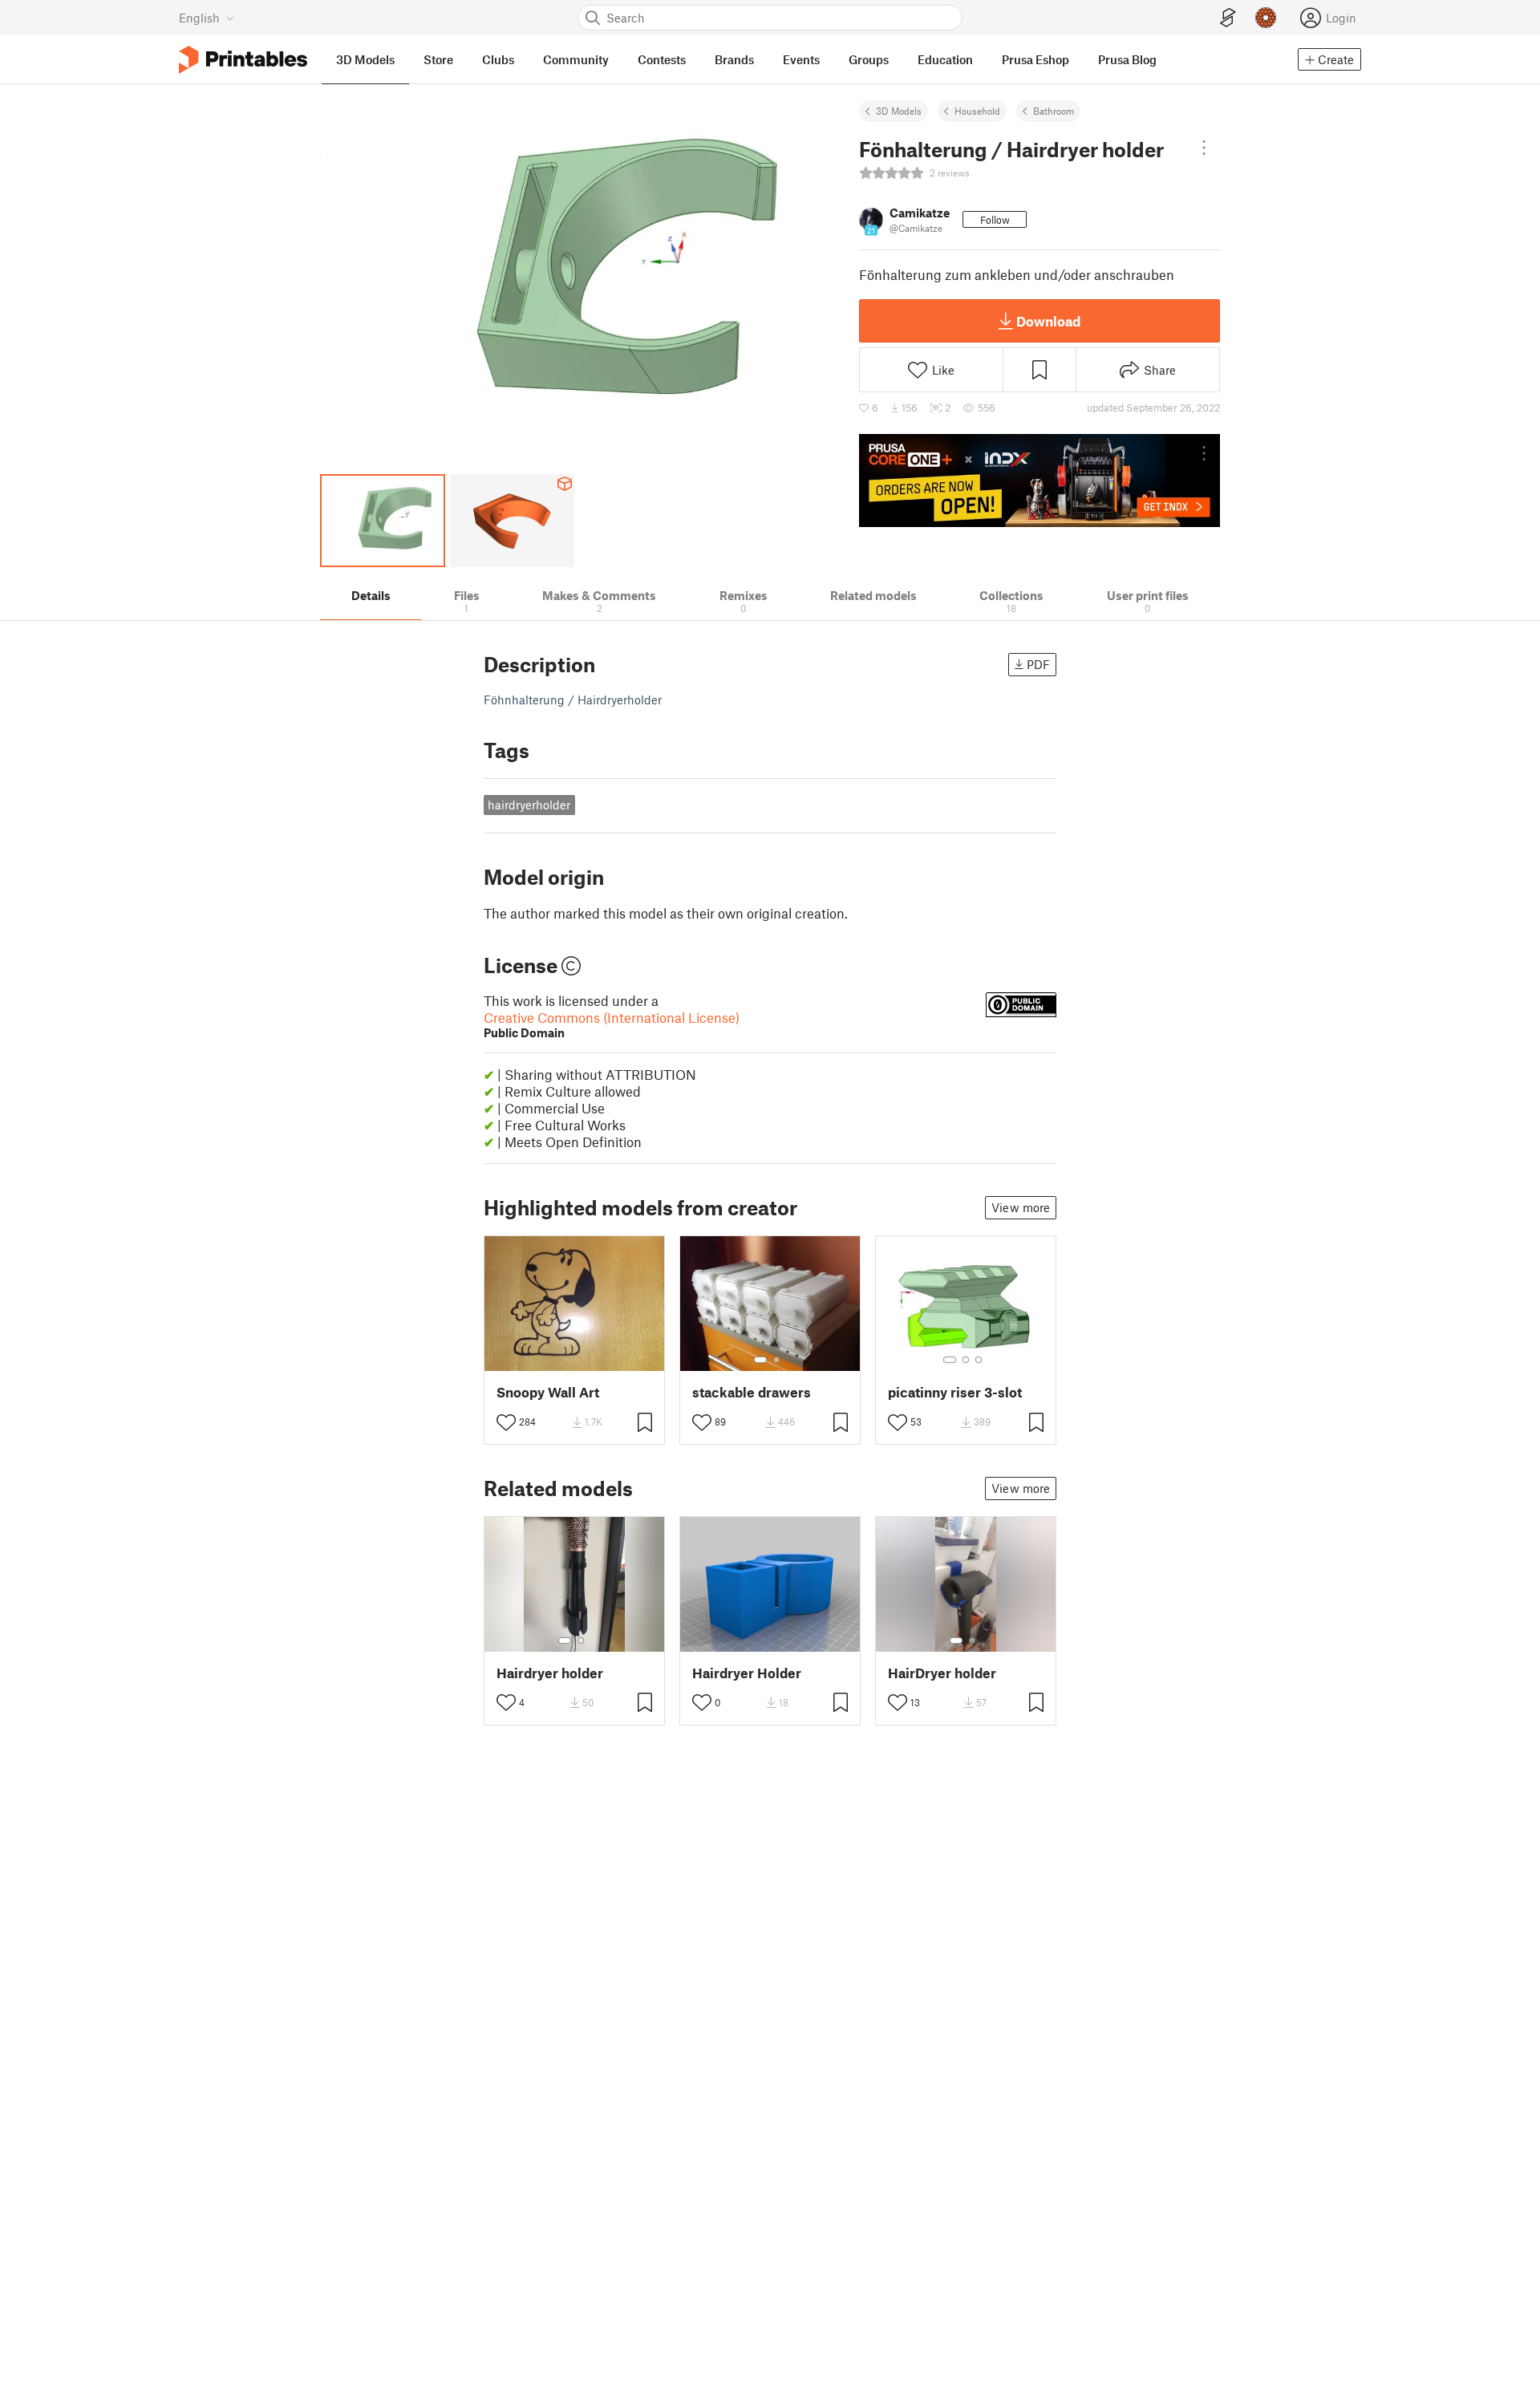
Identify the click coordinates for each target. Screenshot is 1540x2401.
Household (977, 111)
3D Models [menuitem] (365, 59)
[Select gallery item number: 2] (776, 1360)
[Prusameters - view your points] (1266, 18)
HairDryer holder (942, 1673)
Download (1048, 321)
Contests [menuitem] (662, 59)
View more (1021, 1207)
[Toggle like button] (506, 1422)
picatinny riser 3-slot (955, 1392)
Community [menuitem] (576, 59)
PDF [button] (1038, 664)
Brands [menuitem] (734, 59)
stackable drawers (752, 1392)
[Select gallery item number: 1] (760, 1360)
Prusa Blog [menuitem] (1127, 59)
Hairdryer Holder (747, 1673)
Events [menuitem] (801, 59)
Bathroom (1054, 111)
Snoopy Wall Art (548, 1392)
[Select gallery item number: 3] (979, 1360)
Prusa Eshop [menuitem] (1035, 59)
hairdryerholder (529, 805)
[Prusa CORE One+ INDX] (1039, 481)
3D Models (899, 111)
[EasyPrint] (1228, 18)
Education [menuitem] (945, 59)
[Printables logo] (243, 60)
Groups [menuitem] (869, 59)
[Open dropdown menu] (1204, 148)
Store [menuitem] (438, 59)
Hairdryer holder (550, 1673)
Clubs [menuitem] (498, 59)
